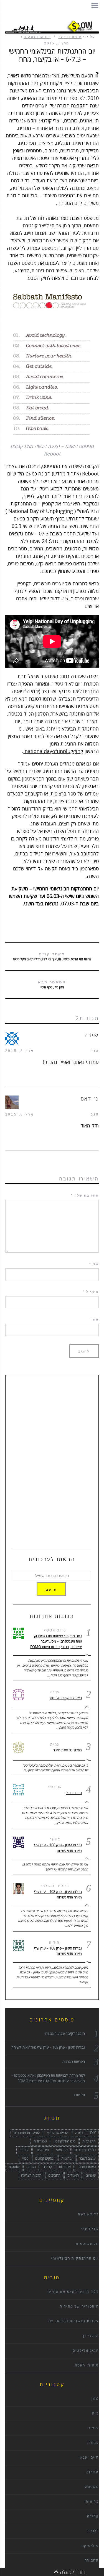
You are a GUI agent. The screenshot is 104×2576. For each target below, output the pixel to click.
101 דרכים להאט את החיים (73, 2292)
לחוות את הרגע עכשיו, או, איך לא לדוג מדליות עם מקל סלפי (52, 957)
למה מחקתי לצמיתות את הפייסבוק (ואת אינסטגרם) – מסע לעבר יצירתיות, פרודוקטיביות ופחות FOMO (56, 1642)
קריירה (47, 2167)
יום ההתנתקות (37, 37)
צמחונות (65, 2167)
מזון (95, 2399)
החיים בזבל (74, 1793)
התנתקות (89, 2141)
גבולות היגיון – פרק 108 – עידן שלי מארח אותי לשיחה (58, 1848)
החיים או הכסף (58, 2133)
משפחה (92, 2487)
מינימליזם (42, 2150)
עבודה (24, 2150)
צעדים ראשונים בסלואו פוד (73, 2321)
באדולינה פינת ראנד (68, 1750)
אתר (95, 1320)
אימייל (91, 1292)
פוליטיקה (90, 2546)
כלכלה (93, 2531)
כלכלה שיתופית (85, 2150)
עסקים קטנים (45, 2159)
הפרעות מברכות (74, 2062)
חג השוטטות (87, 2244)
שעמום (91, 2175)
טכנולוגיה (40, 2141)
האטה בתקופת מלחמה (66, 1698)
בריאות (92, 2502)
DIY (93, 2133)
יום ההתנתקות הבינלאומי (75, 2259)
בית (95, 2413)
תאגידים (73, 2175)
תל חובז (79, 2095)
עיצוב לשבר (87, 2159)
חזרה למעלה (72, 2572)
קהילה (93, 2516)
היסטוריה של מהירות (79, 2307)
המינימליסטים (86, 2351)
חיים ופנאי (89, 2458)
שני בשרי (90, 2229)
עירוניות (67, 2159)
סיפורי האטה (87, 2365)
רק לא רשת (88, 2214)
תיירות (92, 2472)
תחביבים (54, 2175)
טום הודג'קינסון (65, 2141)
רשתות (31, 2167)
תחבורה (92, 2561)
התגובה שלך (85, 1195)
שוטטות (14, 2167)
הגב (95, 1051)
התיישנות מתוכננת (27, 2133)
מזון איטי (62, 2150)
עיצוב (93, 2428)
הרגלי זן (91, 2336)
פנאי (25, 2159)
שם (94, 1264)
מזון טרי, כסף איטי (52, 985)
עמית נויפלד (70, 37)
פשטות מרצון (87, 2167)
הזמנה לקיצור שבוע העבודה (65, 2034)
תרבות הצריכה (31, 2175)
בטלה (79, 2133)
